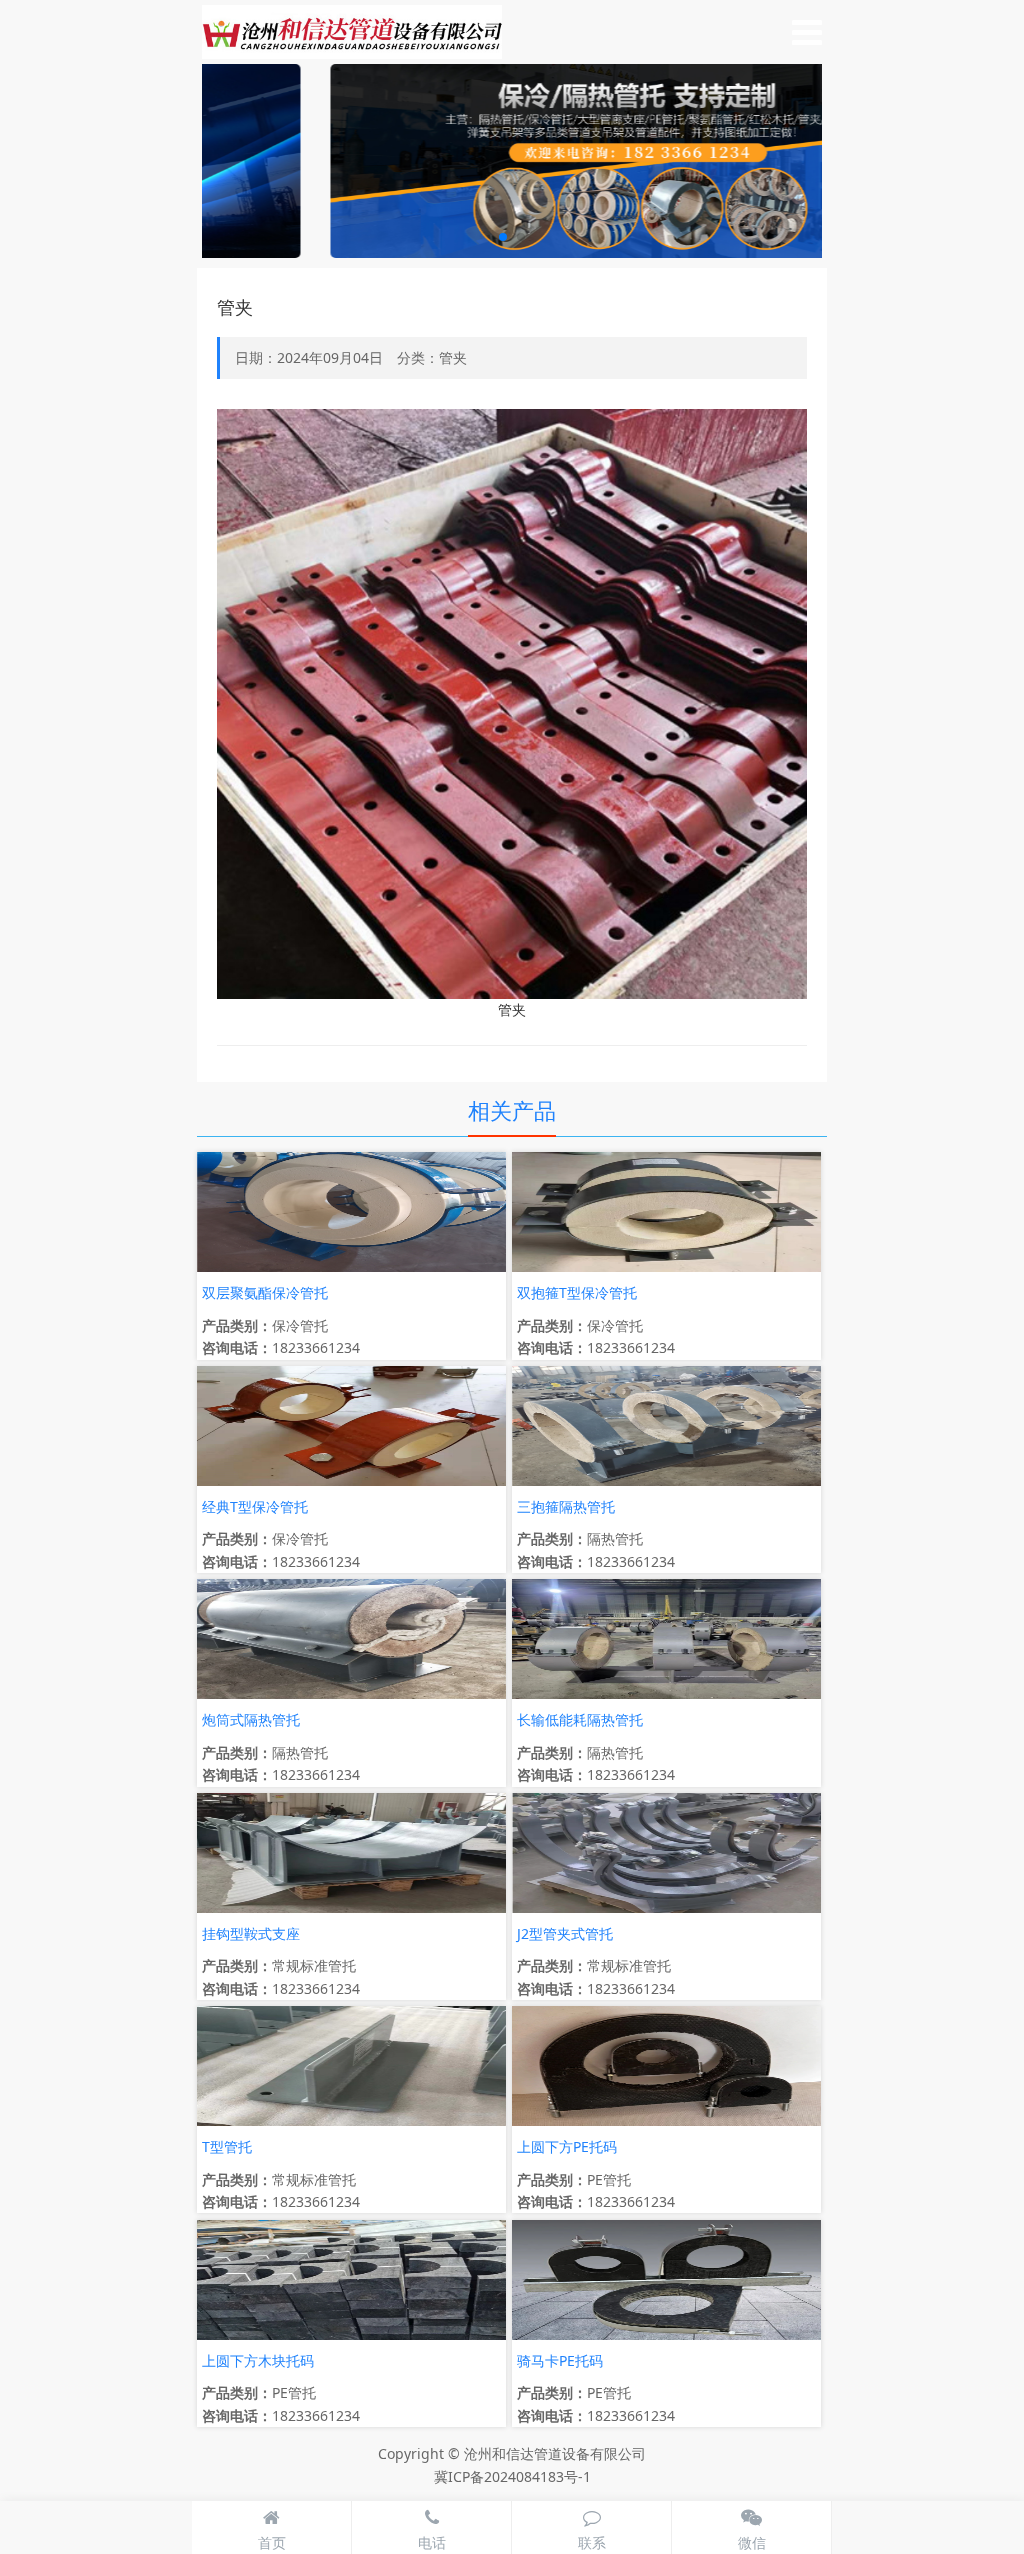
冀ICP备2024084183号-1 (512, 2476)
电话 (432, 2542)
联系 (592, 2542)
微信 (752, 2542)
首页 (272, 2542)
